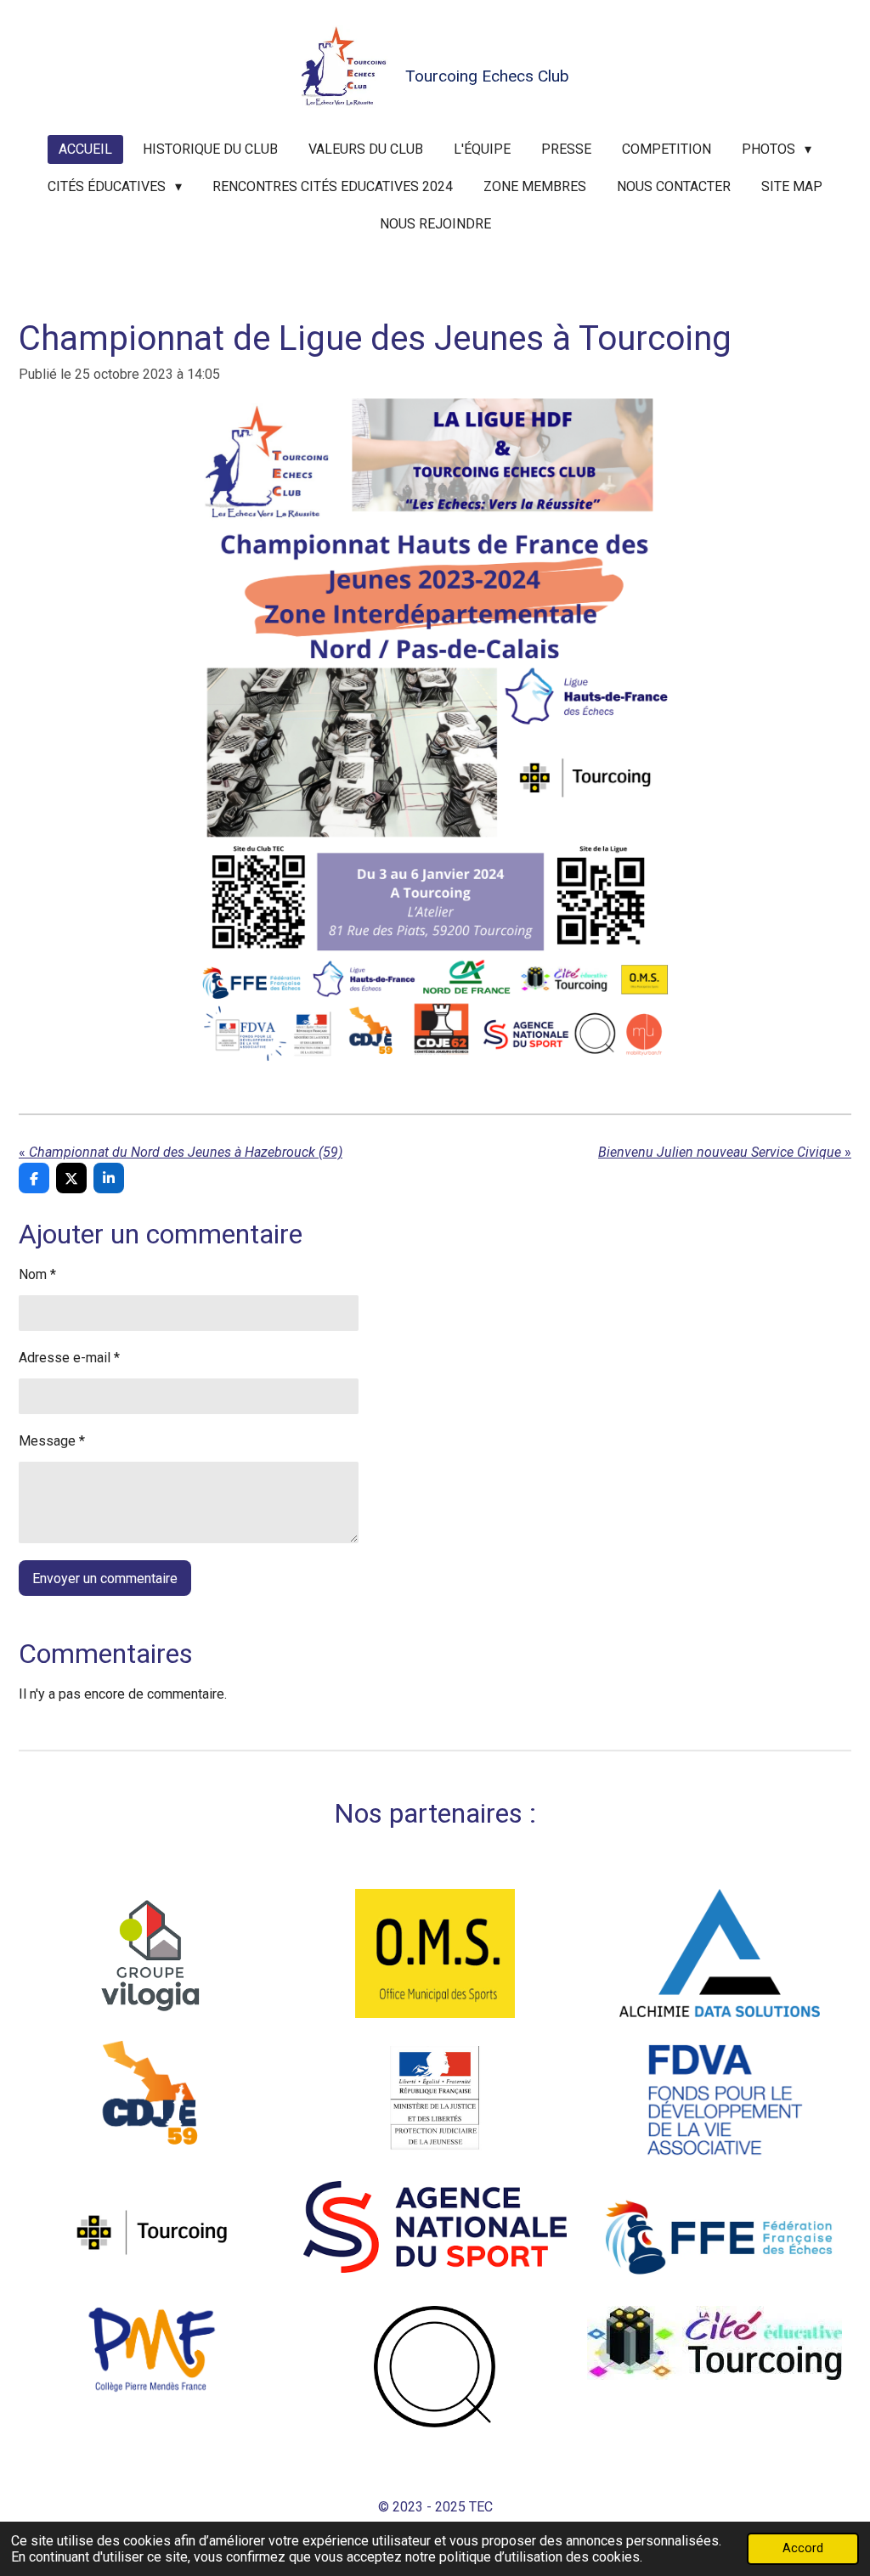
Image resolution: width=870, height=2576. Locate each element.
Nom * (37, 1274)
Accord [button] (803, 2548)
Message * (52, 1441)
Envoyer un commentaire (105, 1578)
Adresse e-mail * (69, 1358)
